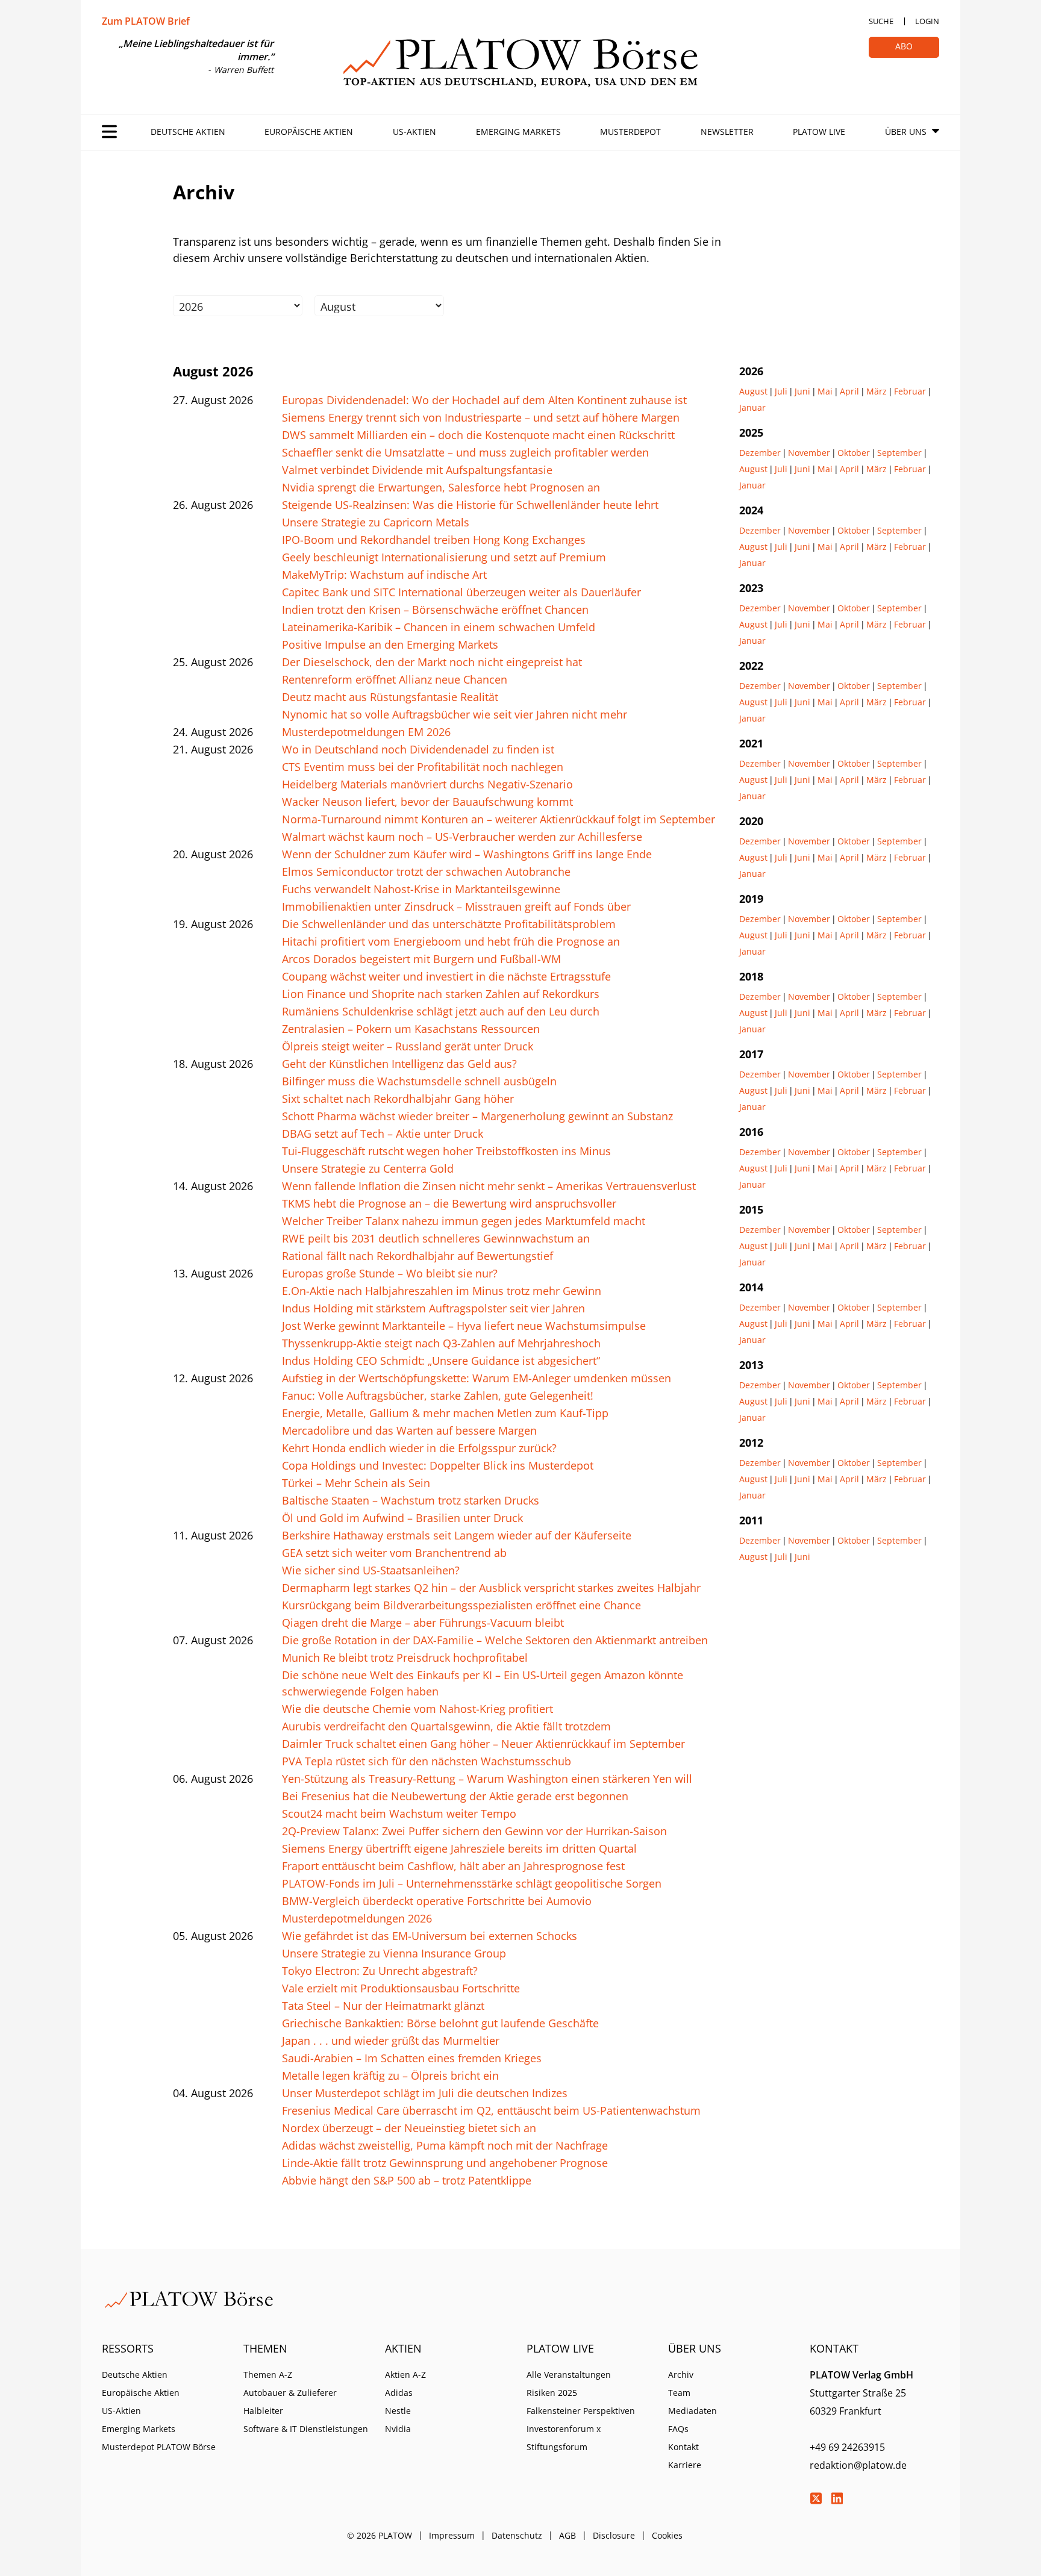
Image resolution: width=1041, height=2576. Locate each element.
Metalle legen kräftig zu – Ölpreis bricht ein (390, 2075)
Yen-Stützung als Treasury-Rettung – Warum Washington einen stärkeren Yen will (487, 1779)
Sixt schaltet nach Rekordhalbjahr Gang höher (398, 1099)
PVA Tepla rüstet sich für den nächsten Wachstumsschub (427, 1761)
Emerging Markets (518, 132)
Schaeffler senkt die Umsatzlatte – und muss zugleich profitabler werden (465, 452)
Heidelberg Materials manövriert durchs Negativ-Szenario (427, 784)
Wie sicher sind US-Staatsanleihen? (371, 1570)
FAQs (678, 2429)
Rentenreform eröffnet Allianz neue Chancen (395, 679)
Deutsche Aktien (188, 132)
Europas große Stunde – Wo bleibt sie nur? (390, 1273)
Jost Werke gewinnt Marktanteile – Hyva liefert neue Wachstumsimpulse (464, 1326)
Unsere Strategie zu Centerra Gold (368, 1168)
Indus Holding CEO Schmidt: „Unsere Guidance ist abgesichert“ (441, 1361)
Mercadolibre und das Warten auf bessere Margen (409, 1430)
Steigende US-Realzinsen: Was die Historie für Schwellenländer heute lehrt (470, 505)
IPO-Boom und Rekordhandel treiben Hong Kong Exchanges (434, 540)
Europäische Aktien (309, 132)
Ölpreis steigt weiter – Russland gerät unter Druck (408, 1046)
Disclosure (614, 2535)
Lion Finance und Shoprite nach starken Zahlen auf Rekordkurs (441, 994)
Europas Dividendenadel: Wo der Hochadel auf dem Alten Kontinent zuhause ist (484, 400)
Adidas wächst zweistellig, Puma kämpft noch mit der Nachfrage (445, 2145)
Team (679, 2393)
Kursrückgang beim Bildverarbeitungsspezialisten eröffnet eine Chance (461, 1605)
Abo (904, 46)
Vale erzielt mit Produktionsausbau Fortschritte (401, 1988)
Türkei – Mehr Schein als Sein (356, 1483)
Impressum (452, 2535)
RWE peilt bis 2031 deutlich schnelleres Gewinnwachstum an (436, 1238)
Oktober (854, 453)
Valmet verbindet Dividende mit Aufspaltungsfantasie (417, 470)
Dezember (760, 453)
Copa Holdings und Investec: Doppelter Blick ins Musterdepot (438, 1465)
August (753, 391)
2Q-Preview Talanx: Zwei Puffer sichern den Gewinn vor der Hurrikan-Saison (474, 1831)
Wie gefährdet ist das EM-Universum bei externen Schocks (430, 1936)
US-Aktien (414, 132)
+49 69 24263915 (847, 2447)
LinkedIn (837, 2498)
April (849, 391)
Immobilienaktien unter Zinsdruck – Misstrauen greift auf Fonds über (456, 906)
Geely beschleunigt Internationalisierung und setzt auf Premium (444, 557)
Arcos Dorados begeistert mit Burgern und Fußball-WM (421, 959)
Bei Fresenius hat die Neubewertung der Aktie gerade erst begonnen (455, 1796)
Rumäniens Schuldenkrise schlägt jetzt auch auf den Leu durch (441, 1011)
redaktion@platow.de (858, 2465)
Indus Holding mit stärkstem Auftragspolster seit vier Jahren (433, 1308)
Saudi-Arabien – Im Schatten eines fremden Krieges (412, 2058)
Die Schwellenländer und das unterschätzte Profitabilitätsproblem (449, 924)
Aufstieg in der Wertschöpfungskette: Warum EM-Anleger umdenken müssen (477, 1378)
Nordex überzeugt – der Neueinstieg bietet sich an (409, 2128)
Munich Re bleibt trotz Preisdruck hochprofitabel (405, 1658)
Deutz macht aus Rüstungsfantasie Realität (390, 697)
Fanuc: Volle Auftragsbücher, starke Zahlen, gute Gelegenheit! (438, 1396)
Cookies (667, 2535)
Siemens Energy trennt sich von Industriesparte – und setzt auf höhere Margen (481, 417)
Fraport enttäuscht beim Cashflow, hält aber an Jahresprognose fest (453, 1866)
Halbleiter (263, 2411)
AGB (567, 2535)
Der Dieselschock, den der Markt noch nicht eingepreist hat (432, 662)
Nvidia (398, 2429)
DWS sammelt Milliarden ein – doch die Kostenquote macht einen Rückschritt (478, 435)
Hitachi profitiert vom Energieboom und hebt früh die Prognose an (451, 941)
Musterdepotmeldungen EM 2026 (366, 732)
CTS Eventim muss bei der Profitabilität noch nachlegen (423, 767)
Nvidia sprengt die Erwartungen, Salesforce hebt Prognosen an (441, 487)
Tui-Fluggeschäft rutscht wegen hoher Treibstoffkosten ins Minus (446, 1151)
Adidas (399, 2393)
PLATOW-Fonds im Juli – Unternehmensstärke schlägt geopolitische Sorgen (472, 1883)
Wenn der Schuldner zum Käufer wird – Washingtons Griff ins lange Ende (467, 854)
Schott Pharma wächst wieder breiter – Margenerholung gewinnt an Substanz (477, 1116)
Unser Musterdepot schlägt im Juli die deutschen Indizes (425, 2093)
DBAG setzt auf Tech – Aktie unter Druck (383, 1134)
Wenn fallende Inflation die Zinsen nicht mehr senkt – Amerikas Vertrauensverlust (489, 1186)
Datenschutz (517, 2535)
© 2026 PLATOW (380, 2535)
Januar (752, 407)
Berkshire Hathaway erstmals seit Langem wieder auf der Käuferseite (457, 1535)
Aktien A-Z (405, 2375)
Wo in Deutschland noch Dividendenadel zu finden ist (418, 749)
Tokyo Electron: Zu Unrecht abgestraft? (380, 1971)
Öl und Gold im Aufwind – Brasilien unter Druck (402, 1518)
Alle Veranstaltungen (569, 2375)
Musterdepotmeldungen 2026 (357, 1918)
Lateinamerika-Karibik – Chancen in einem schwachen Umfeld (439, 627)
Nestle (398, 2411)
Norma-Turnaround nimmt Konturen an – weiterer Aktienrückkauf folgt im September (499, 819)
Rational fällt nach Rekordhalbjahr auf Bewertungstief (417, 1256)
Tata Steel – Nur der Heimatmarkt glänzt (383, 2006)
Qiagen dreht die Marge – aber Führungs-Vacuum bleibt (423, 1623)
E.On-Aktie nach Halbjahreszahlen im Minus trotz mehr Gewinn (442, 1291)
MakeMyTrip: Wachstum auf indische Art (384, 575)
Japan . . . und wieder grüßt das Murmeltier (391, 2041)
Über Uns (906, 132)
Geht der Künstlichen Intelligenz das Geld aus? (399, 1064)
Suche (881, 21)
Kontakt (683, 2447)
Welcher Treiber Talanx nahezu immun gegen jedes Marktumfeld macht (464, 1221)
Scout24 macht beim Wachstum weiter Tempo (399, 1813)
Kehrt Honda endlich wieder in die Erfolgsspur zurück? (419, 1448)
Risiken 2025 (552, 2393)
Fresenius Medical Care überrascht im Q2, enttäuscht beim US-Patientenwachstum (491, 2110)
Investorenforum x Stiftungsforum (564, 2438)
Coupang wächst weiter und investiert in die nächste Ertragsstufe (446, 976)
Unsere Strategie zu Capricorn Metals (376, 522)
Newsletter (727, 132)
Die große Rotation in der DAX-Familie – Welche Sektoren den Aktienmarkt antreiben (495, 1640)
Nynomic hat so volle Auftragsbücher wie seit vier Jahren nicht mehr (455, 714)
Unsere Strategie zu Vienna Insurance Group (394, 1953)
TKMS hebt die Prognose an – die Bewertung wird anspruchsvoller (449, 1203)
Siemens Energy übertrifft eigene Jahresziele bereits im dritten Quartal (459, 1848)
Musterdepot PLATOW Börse (159, 2447)
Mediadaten (692, 2411)
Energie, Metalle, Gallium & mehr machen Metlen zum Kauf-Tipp (445, 1413)
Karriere (685, 2465)
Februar (910, 391)
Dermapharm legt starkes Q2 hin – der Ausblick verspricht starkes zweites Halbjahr (491, 1588)
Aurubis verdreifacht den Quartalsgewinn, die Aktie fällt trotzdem (446, 1726)
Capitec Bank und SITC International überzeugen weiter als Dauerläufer (461, 592)
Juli (781, 391)
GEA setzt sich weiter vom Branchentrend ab (394, 1553)
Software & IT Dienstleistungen (306, 2429)
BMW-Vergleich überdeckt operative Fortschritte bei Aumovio (437, 1901)
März (877, 391)
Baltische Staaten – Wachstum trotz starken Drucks (411, 1500)
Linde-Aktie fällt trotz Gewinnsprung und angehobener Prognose (445, 2163)
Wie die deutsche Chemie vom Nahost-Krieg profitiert (417, 1709)
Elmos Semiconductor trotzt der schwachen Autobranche (426, 872)
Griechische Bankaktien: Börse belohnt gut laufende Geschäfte (440, 2023)
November (809, 453)
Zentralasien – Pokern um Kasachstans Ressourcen (411, 1029)
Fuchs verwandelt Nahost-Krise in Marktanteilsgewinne (421, 889)
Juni (802, 391)
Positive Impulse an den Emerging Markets (390, 644)
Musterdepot (630, 132)
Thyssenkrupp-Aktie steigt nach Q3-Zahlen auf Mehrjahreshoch (441, 1343)
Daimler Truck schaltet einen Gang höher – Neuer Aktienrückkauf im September (483, 1744)
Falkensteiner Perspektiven (581, 2411)
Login (927, 21)
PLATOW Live (819, 132)
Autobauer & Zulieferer (290, 2393)
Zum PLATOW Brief (146, 21)
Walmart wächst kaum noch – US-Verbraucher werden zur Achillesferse (462, 837)
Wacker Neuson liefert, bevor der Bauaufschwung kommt (427, 802)
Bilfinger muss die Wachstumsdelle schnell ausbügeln (419, 1081)
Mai (825, 391)
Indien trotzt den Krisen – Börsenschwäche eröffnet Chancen (435, 610)
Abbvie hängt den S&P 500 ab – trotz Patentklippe (407, 2180)
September (899, 453)
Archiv (681, 2375)
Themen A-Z (268, 2375)
